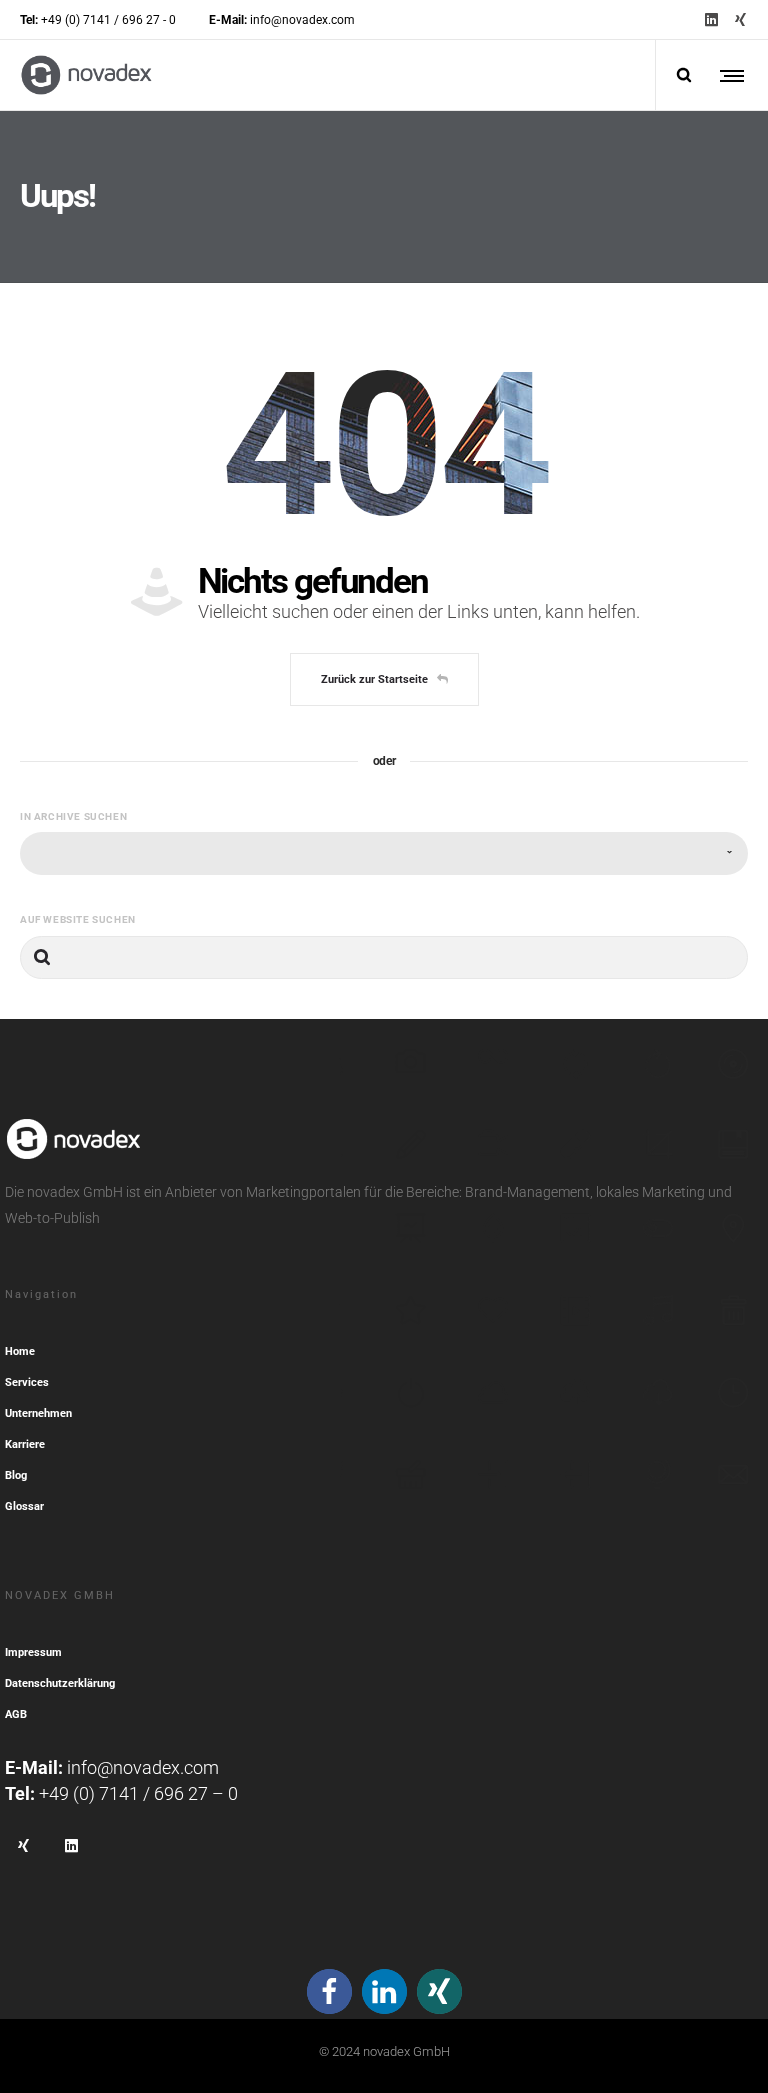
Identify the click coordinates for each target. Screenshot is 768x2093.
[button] (329, 1991)
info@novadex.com (143, 1767)
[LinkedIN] (711, 19)
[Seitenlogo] (86, 75)
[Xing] (740, 19)
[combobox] (384, 853)
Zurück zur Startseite (374, 679)
